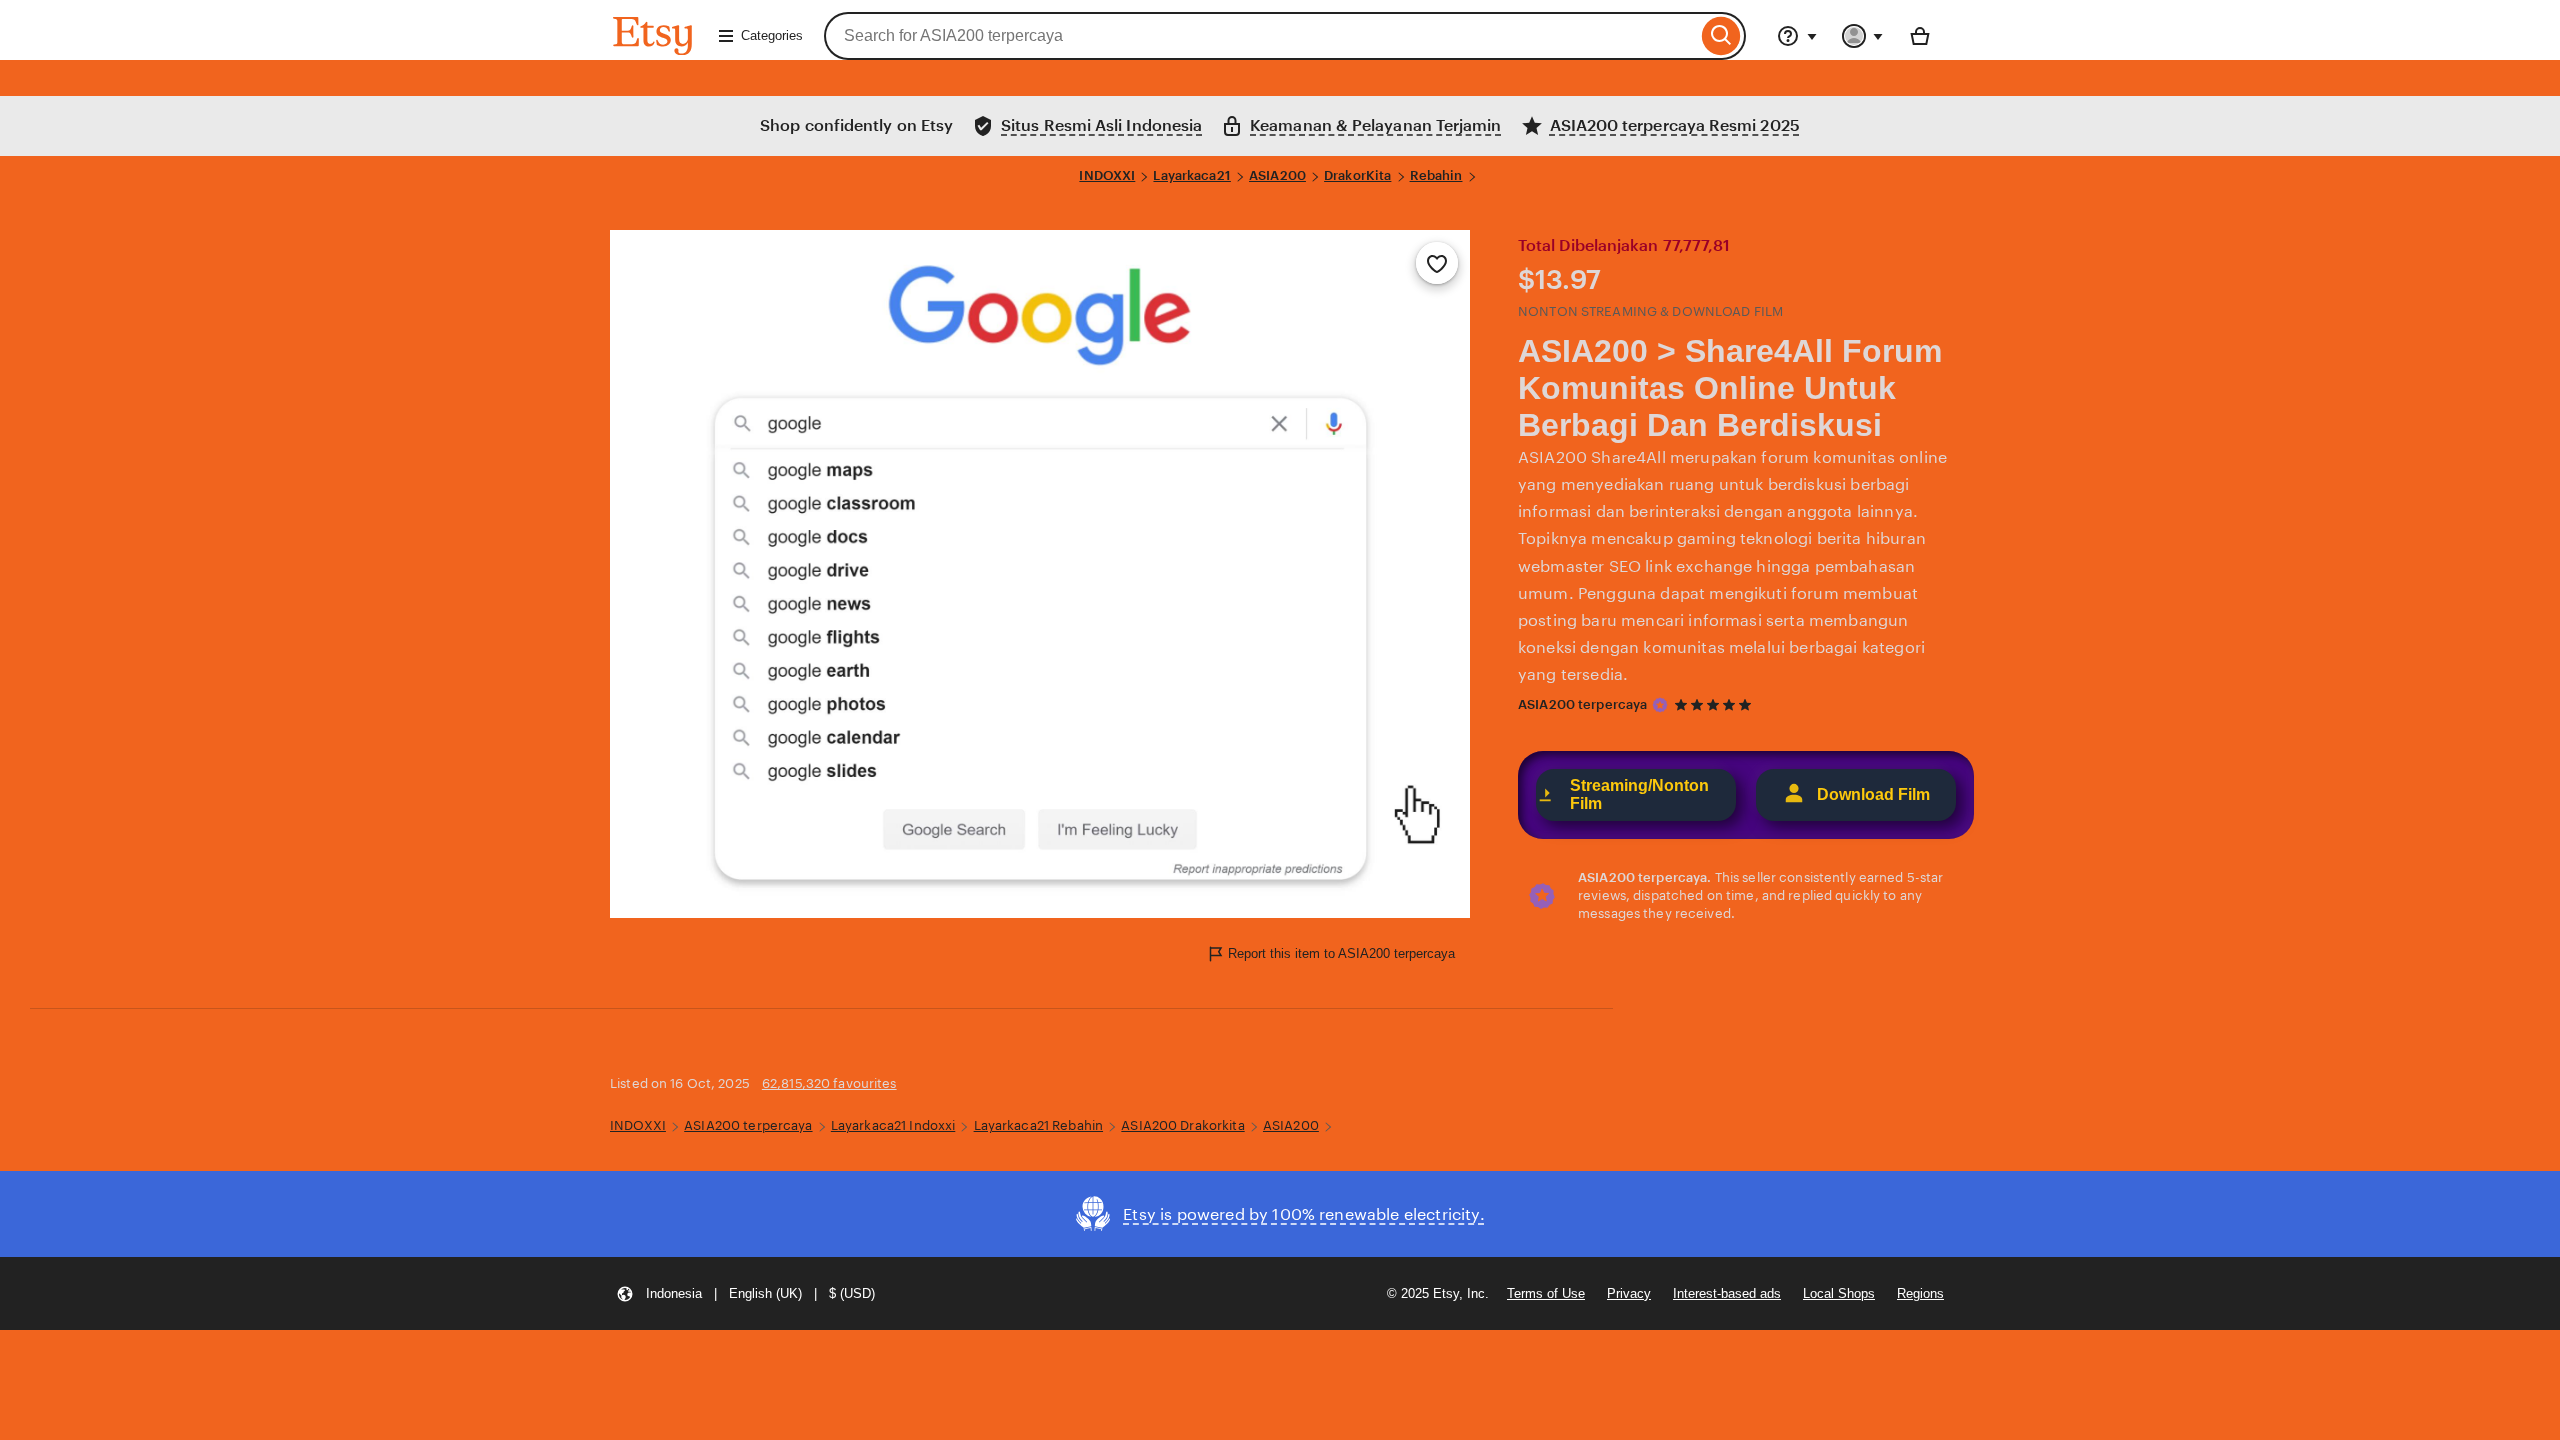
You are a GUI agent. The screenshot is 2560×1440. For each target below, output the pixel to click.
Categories (772, 35)
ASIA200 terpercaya (1582, 704)
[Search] (1721, 36)
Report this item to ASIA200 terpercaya (1341, 953)
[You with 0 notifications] (1863, 36)
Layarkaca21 (1191, 175)
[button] (745, 1293)
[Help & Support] (1797, 36)
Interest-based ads (1727, 1293)
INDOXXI (1107, 175)
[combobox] (1260, 36)
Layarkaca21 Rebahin (1038, 1125)
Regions (1920, 1293)
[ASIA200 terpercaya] (1660, 705)
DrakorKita (1357, 175)
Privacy (1629, 1293)
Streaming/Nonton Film (1639, 794)
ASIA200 (1277, 175)
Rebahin (1436, 175)
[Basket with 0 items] (1920, 36)
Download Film (1873, 794)
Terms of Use (1546, 1293)
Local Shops (1839, 1293)
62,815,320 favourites (829, 1083)
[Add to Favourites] (1437, 263)
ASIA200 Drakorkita (1182, 1125)
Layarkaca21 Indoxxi (893, 1125)
